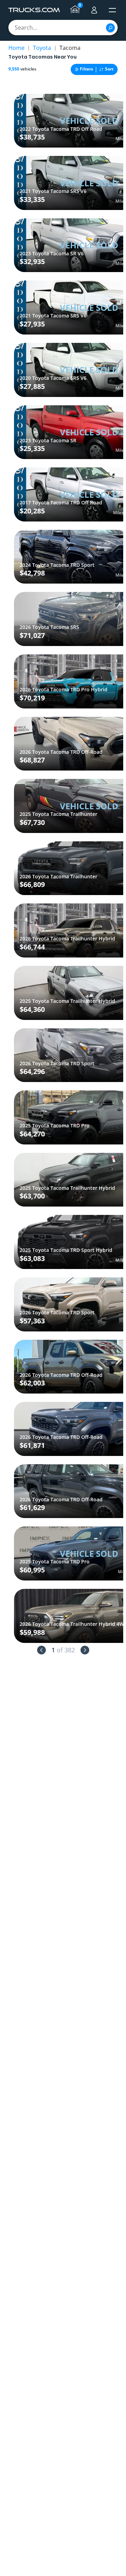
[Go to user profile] (94, 10)
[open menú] (112, 10)
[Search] (110, 28)
